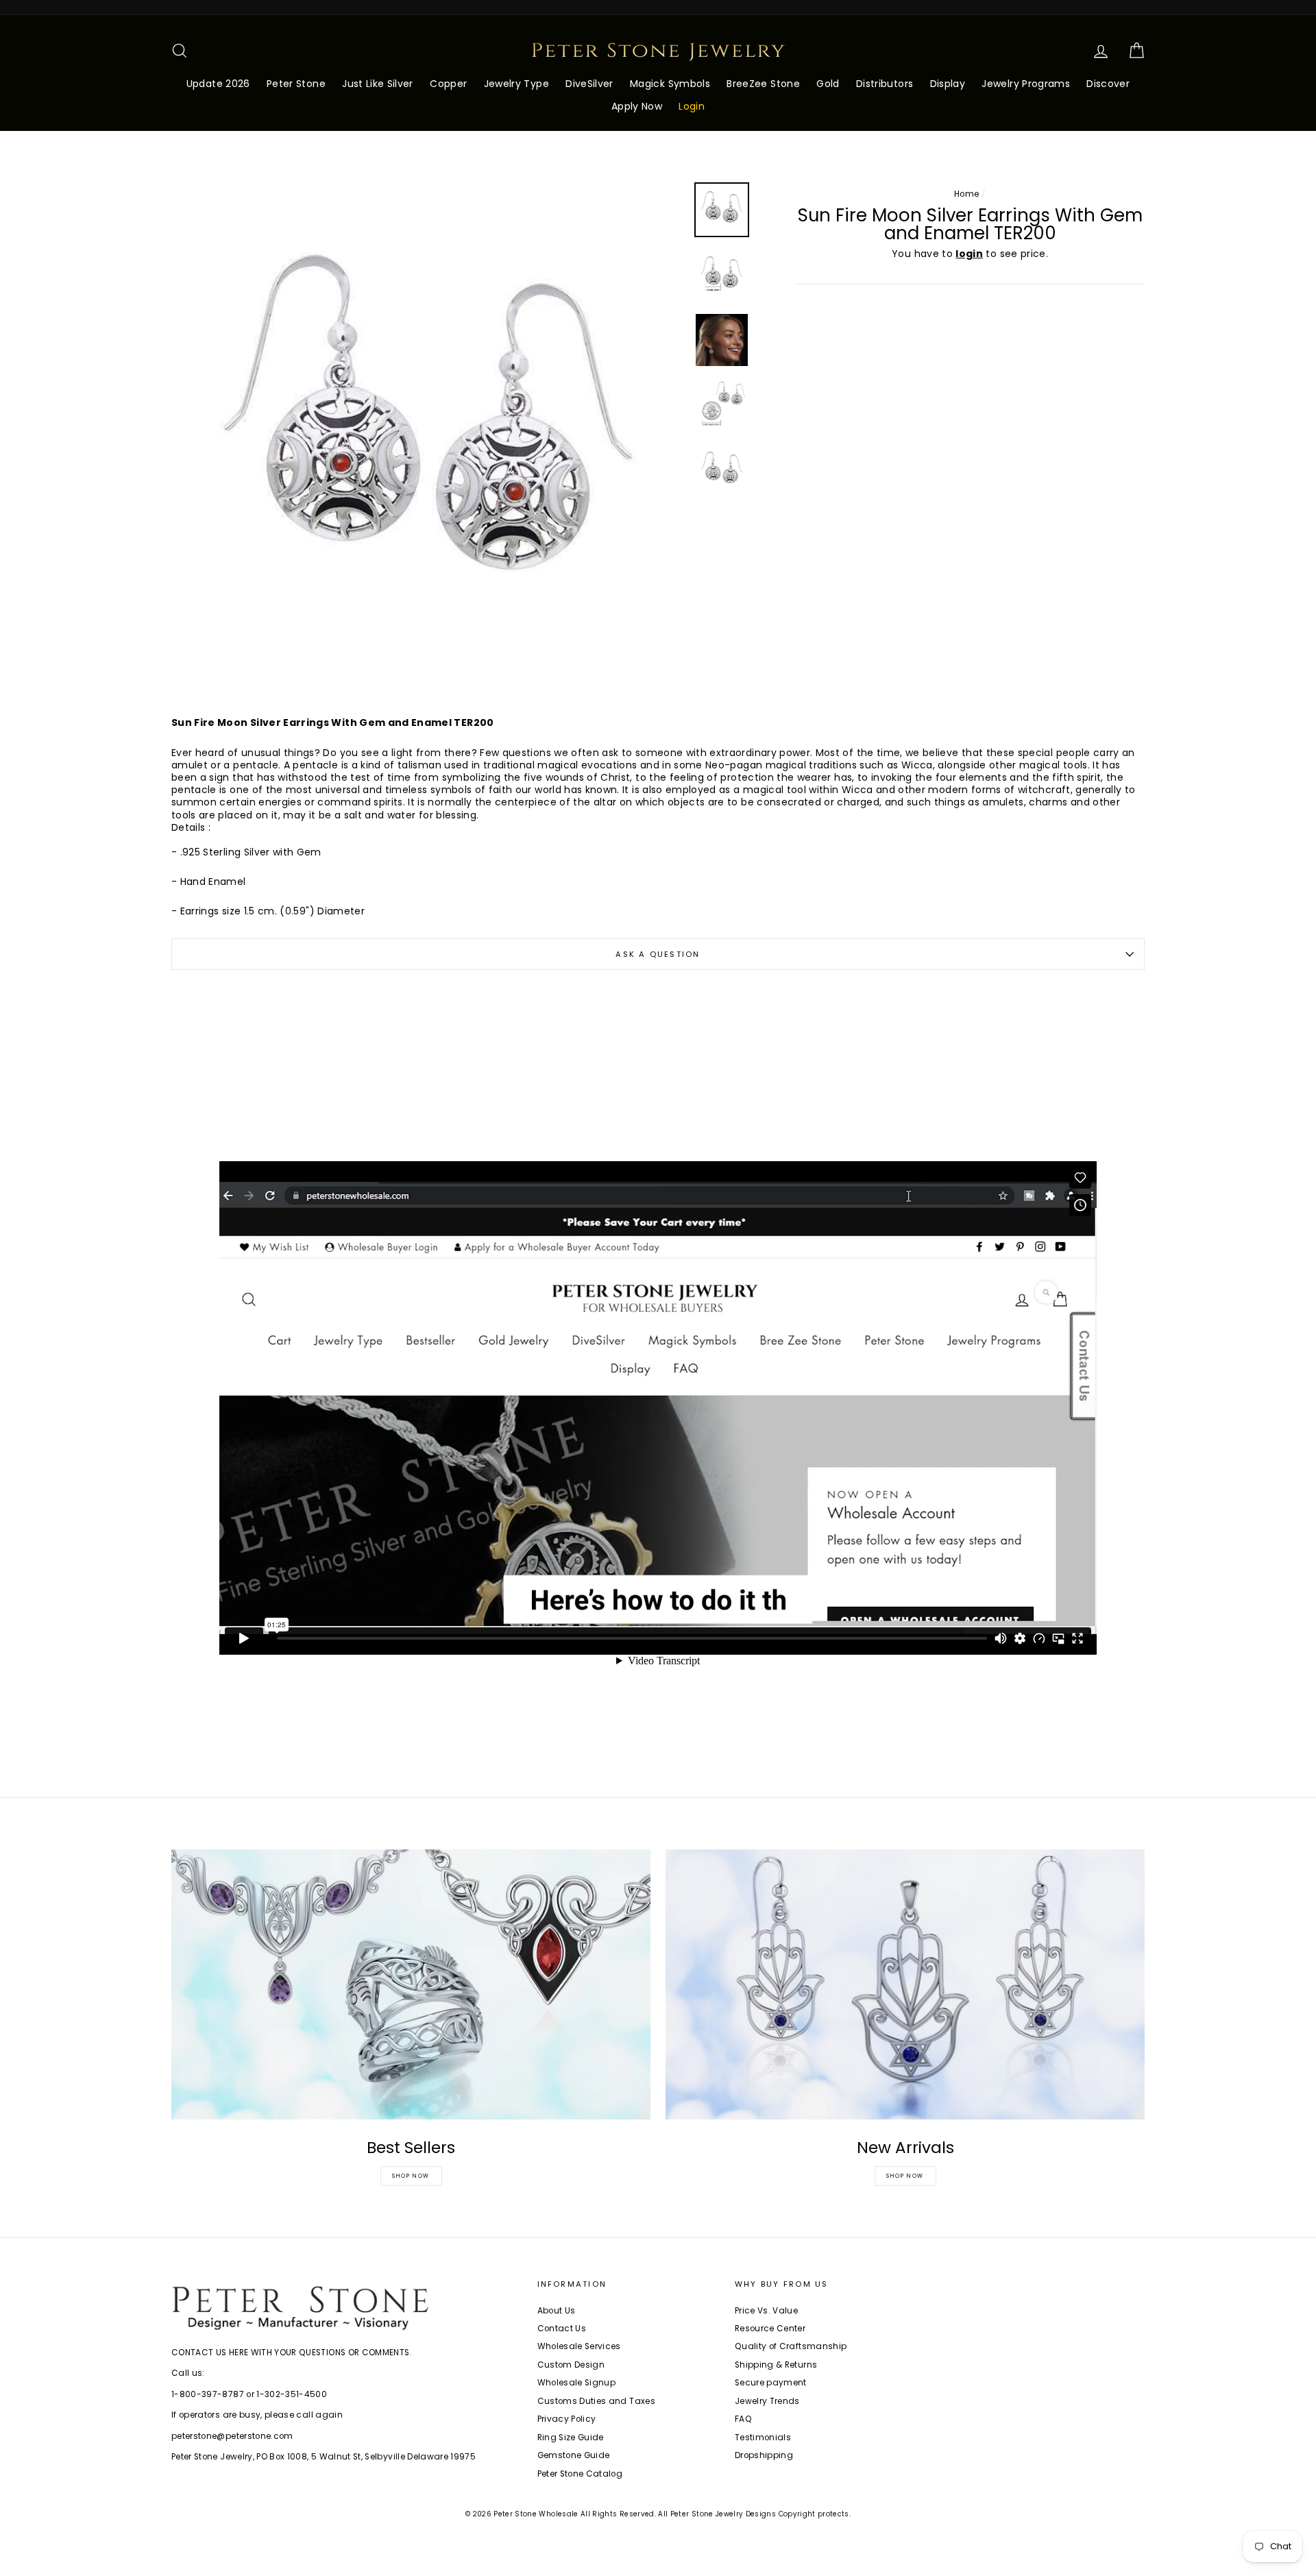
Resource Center (770, 2329)
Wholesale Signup (577, 2383)
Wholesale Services (579, 2346)
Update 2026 (218, 84)
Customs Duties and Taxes (596, 2401)
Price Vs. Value (766, 2311)
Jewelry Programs (1026, 84)
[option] (428, 439)
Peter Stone (296, 84)
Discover (1108, 84)
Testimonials (763, 2438)
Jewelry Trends (767, 2401)
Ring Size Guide (571, 2438)
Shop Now (411, 2176)
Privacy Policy (567, 2419)
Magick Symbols (670, 84)
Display (948, 84)
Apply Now (637, 106)
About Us (557, 2311)
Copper (448, 84)
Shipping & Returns (776, 2365)
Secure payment (771, 2383)
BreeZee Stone (763, 84)
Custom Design (571, 2365)
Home (966, 194)
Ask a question (658, 954)
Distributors (885, 84)
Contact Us (562, 2329)
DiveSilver (589, 84)
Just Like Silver (378, 84)
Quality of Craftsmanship (791, 2346)
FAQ (743, 2419)
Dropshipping (764, 2455)
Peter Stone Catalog (580, 2474)
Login (692, 106)
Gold (828, 84)
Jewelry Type (516, 84)
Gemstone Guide (574, 2455)
